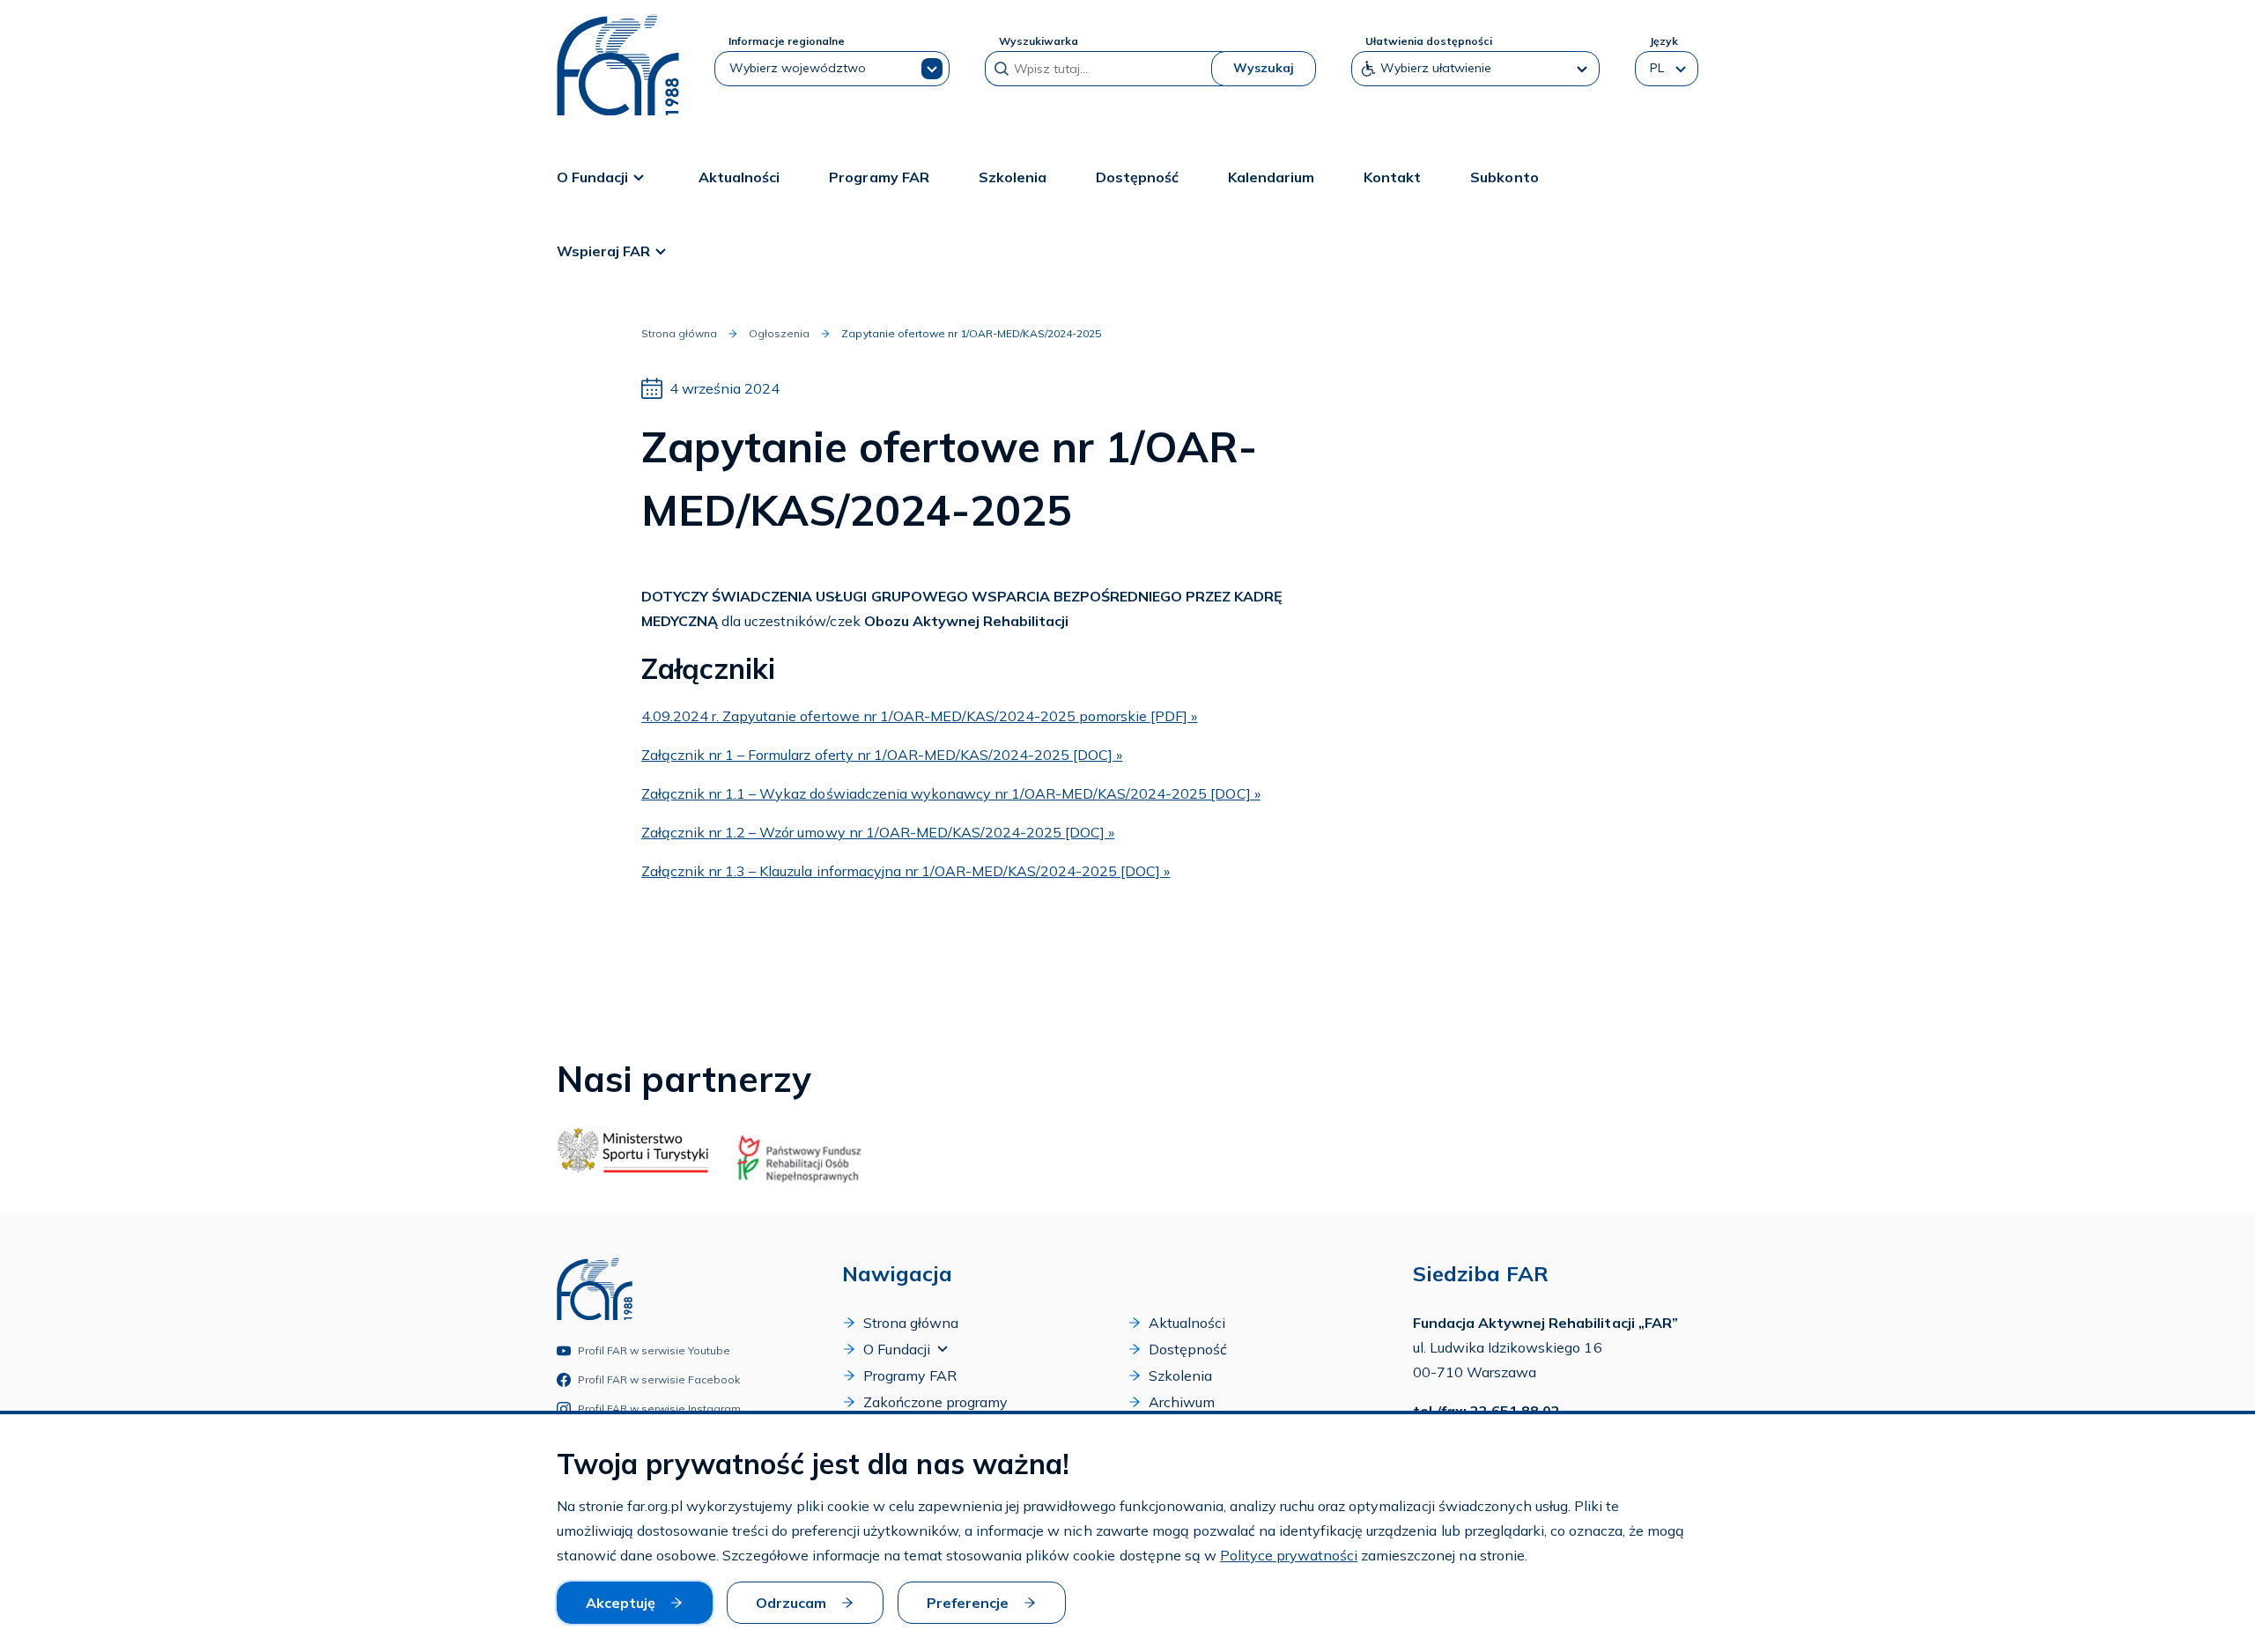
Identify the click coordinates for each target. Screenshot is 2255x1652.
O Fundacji (592, 177)
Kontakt (1392, 177)
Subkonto (1504, 177)
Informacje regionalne (787, 41)
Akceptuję (621, 1603)
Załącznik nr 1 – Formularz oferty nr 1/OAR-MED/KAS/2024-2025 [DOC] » (882, 755)
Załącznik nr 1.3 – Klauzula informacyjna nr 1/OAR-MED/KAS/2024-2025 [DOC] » (906, 871)
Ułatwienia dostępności (1429, 41)
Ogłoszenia (779, 333)
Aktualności (739, 177)
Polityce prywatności (1289, 1555)
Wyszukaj (1264, 68)
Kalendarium (1271, 177)
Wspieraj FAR (603, 251)
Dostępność (1137, 177)
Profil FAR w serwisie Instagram (660, 1409)
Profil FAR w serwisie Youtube (654, 1350)
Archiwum (1182, 1402)
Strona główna (679, 333)
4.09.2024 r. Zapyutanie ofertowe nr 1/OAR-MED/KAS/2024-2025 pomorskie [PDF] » (919, 716)
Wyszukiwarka (1039, 41)
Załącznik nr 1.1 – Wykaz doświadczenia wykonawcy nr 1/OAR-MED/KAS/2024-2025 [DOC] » (951, 793)
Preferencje (968, 1603)
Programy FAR (879, 177)
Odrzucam (791, 1603)
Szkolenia (1013, 177)
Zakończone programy (935, 1402)
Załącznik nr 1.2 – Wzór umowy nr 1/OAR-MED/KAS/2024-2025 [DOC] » (878, 832)
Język (1664, 41)
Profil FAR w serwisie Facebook (659, 1379)
